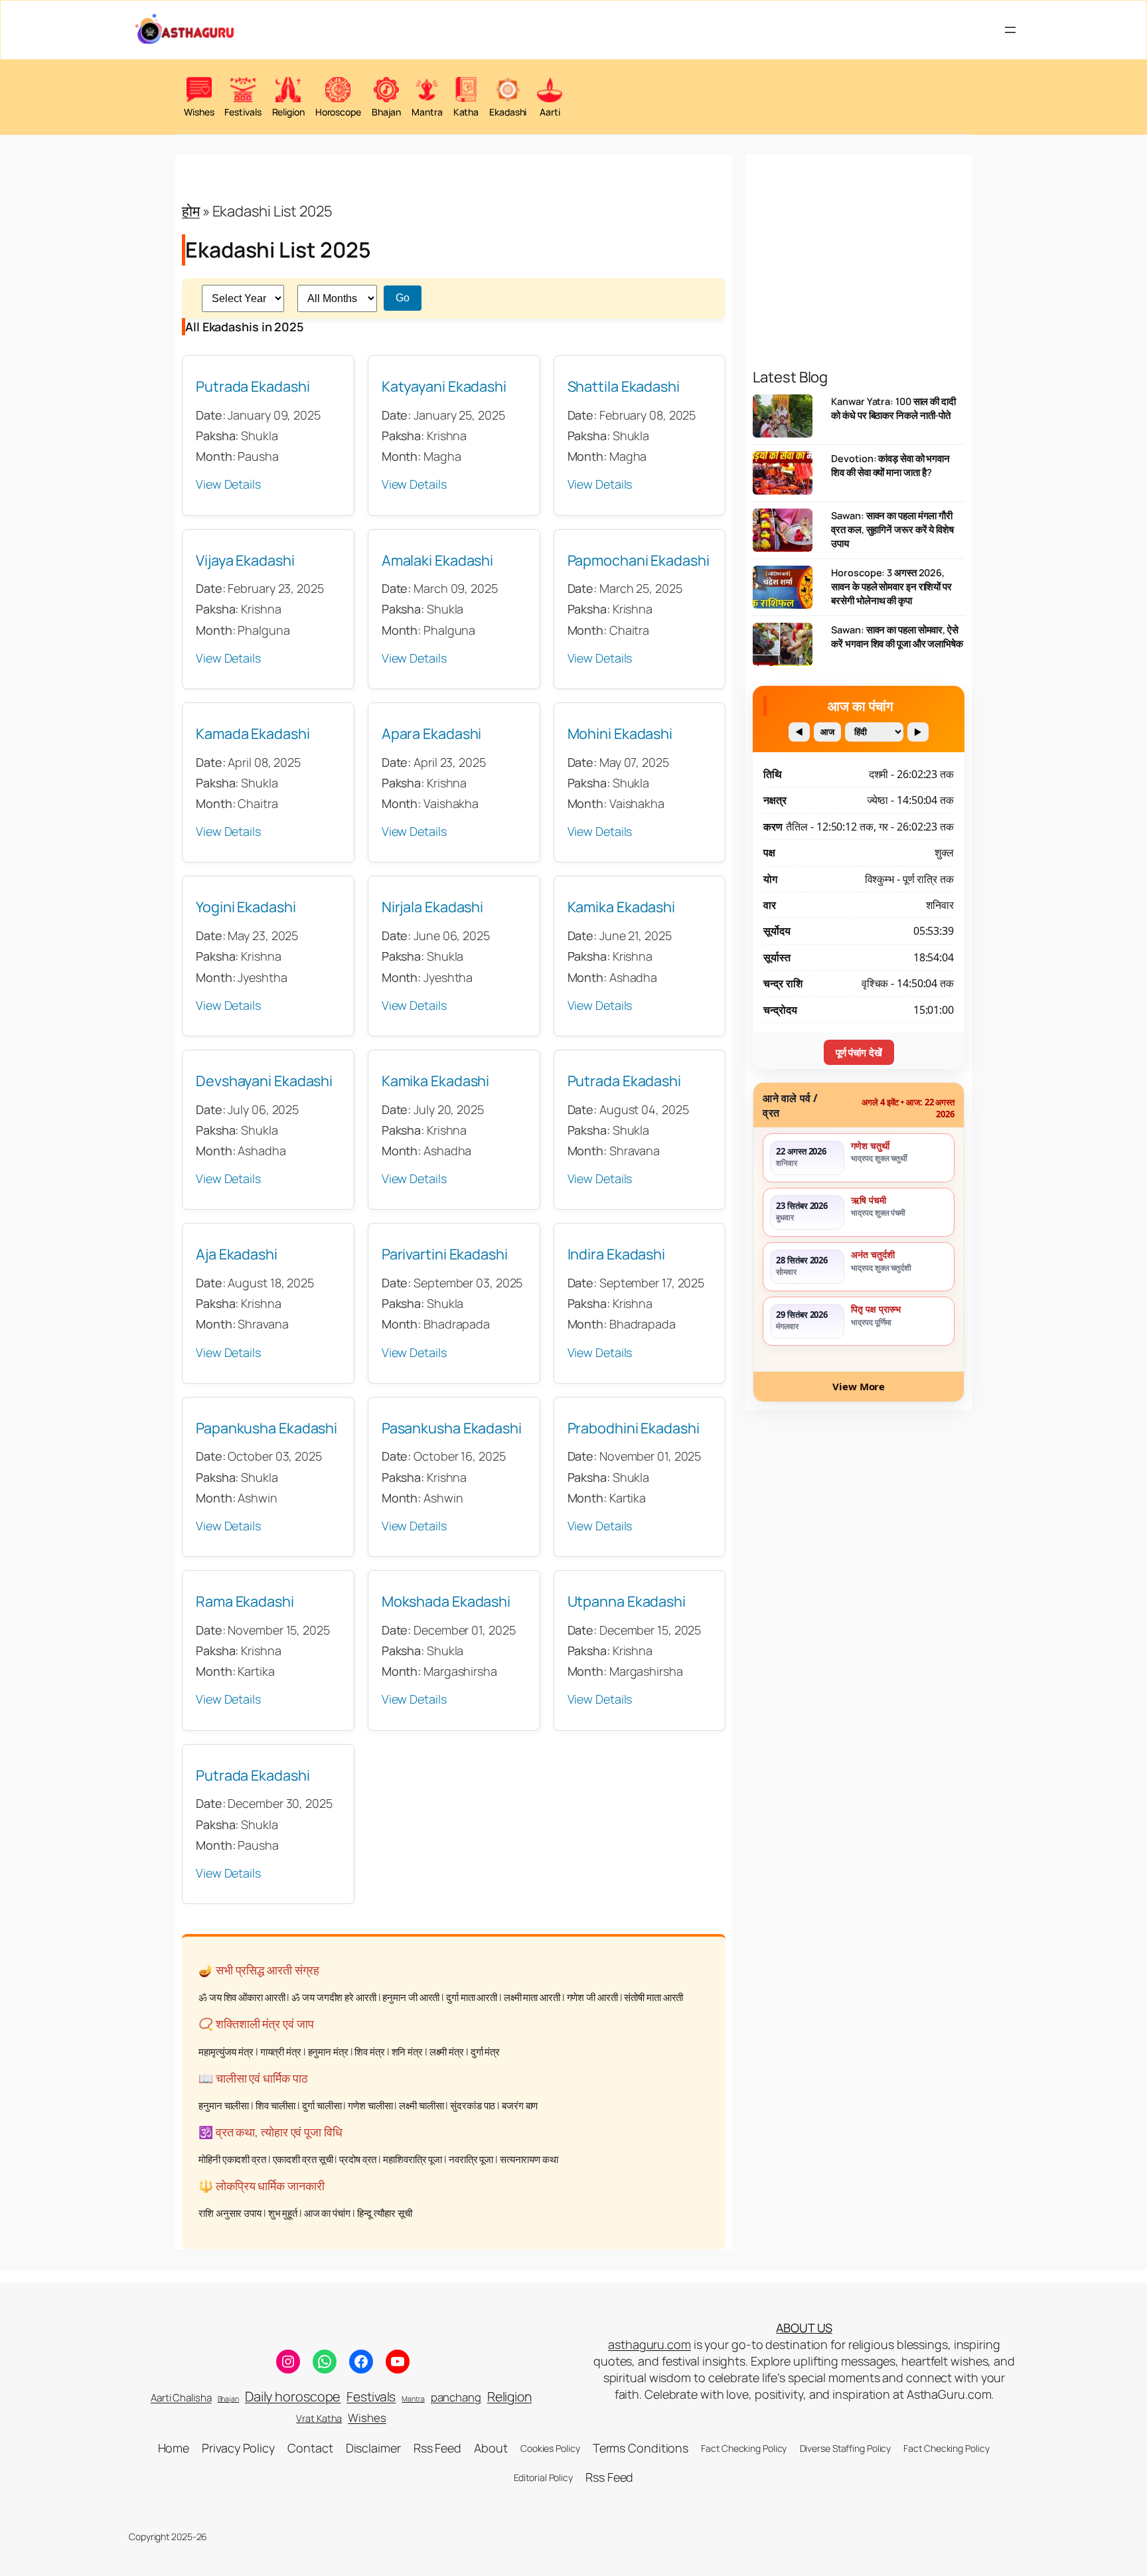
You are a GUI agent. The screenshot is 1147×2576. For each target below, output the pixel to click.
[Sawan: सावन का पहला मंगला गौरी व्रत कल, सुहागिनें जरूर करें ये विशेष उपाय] (783, 533)
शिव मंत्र (369, 2052)
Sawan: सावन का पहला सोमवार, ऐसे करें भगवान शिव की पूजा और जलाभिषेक (897, 637)
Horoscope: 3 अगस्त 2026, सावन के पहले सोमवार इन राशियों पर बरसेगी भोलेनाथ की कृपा (891, 587)
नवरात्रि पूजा (471, 2159)
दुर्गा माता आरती (472, 1998)
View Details (228, 485)
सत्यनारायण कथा (529, 2159)
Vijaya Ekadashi (245, 560)
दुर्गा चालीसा (322, 2106)
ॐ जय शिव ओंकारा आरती (242, 1998)
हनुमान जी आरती (411, 1998)
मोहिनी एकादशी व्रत (232, 2159)
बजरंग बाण (520, 2106)
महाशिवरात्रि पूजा (413, 2159)
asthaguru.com (650, 2344)
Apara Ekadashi (432, 733)
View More (859, 1386)
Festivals (371, 2397)
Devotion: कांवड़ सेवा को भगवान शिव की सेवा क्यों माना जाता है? (890, 465)
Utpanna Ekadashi (627, 1601)
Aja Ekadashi (237, 1254)
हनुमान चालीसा (224, 2106)
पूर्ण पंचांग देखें (859, 1052)
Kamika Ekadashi (622, 907)
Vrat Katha (319, 2418)
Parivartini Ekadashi (445, 1254)
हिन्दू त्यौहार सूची (385, 2214)
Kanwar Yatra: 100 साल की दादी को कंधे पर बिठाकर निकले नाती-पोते (893, 408)
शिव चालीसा (275, 2106)
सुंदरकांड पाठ (473, 2106)
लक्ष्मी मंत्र (447, 2052)
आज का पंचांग (327, 2214)
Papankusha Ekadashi (267, 1428)
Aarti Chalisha (181, 2398)
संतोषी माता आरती (653, 1998)
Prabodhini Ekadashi (634, 1428)
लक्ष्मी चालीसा (421, 2106)
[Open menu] (1010, 30)
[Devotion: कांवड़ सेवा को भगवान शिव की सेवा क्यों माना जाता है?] (783, 476)
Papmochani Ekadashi (639, 560)
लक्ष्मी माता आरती (532, 1998)
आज (827, 732)
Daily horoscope (293, 2396)
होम (191, 211)
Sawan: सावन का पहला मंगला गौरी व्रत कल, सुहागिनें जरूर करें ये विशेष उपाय (892, 529)
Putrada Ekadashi (253, 386)
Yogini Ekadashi (246, 907)
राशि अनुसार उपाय (230, 2214)
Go (403, 298)
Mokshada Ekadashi (446, 1601)
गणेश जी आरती (592, 1998)
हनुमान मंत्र (328, 2052)
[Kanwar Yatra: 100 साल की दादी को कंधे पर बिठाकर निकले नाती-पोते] (783, 419)
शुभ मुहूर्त (283, 2214)
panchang (456, 2397)
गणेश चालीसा (370, 2106)
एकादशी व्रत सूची (303, 2159)
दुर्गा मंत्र (485, 2052)
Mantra (413, 2399)
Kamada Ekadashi (253, 733)
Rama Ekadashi (245, 1601)
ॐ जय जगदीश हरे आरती (334, 1998)
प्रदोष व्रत (358, 2159)
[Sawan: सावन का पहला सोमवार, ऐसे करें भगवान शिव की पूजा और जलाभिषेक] (783, 648)
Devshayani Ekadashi (264, 1081)
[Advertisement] (859, 238)
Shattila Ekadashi (624, 386)
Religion (509, 2396)
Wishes (367, 2418)
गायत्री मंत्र (281, 2052)
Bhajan (228, 2399)
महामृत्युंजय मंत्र (226, 2052)
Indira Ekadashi (617, 1254)
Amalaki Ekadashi (437, 560)
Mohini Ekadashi (620, 733)
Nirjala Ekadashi (432, 907)
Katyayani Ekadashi (444, 386)
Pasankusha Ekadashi (452, 1428)
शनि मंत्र (407, 2052)
